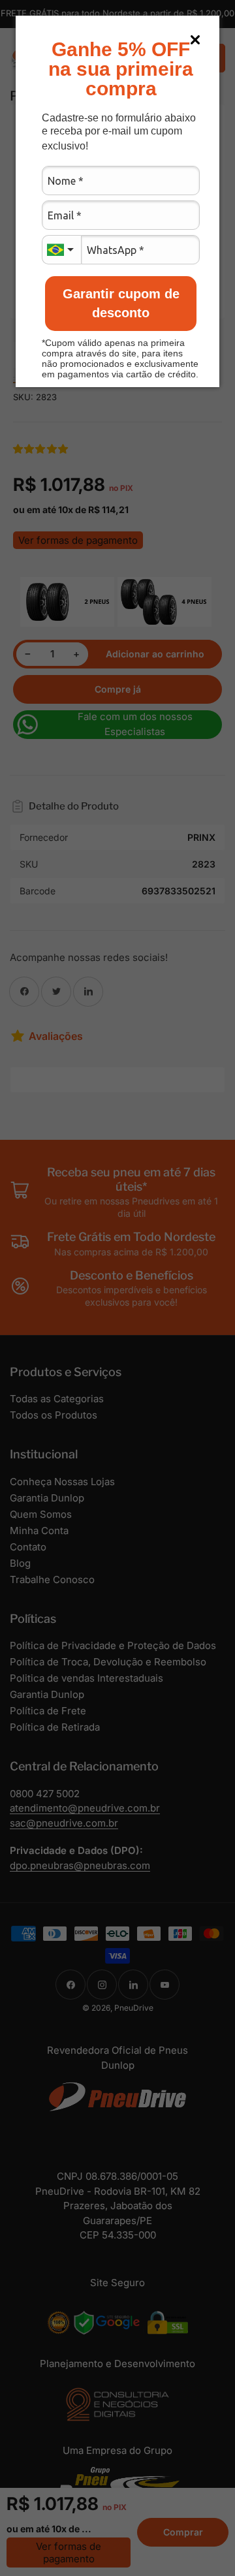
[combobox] (61, 250)
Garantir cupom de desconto (121, 303)
